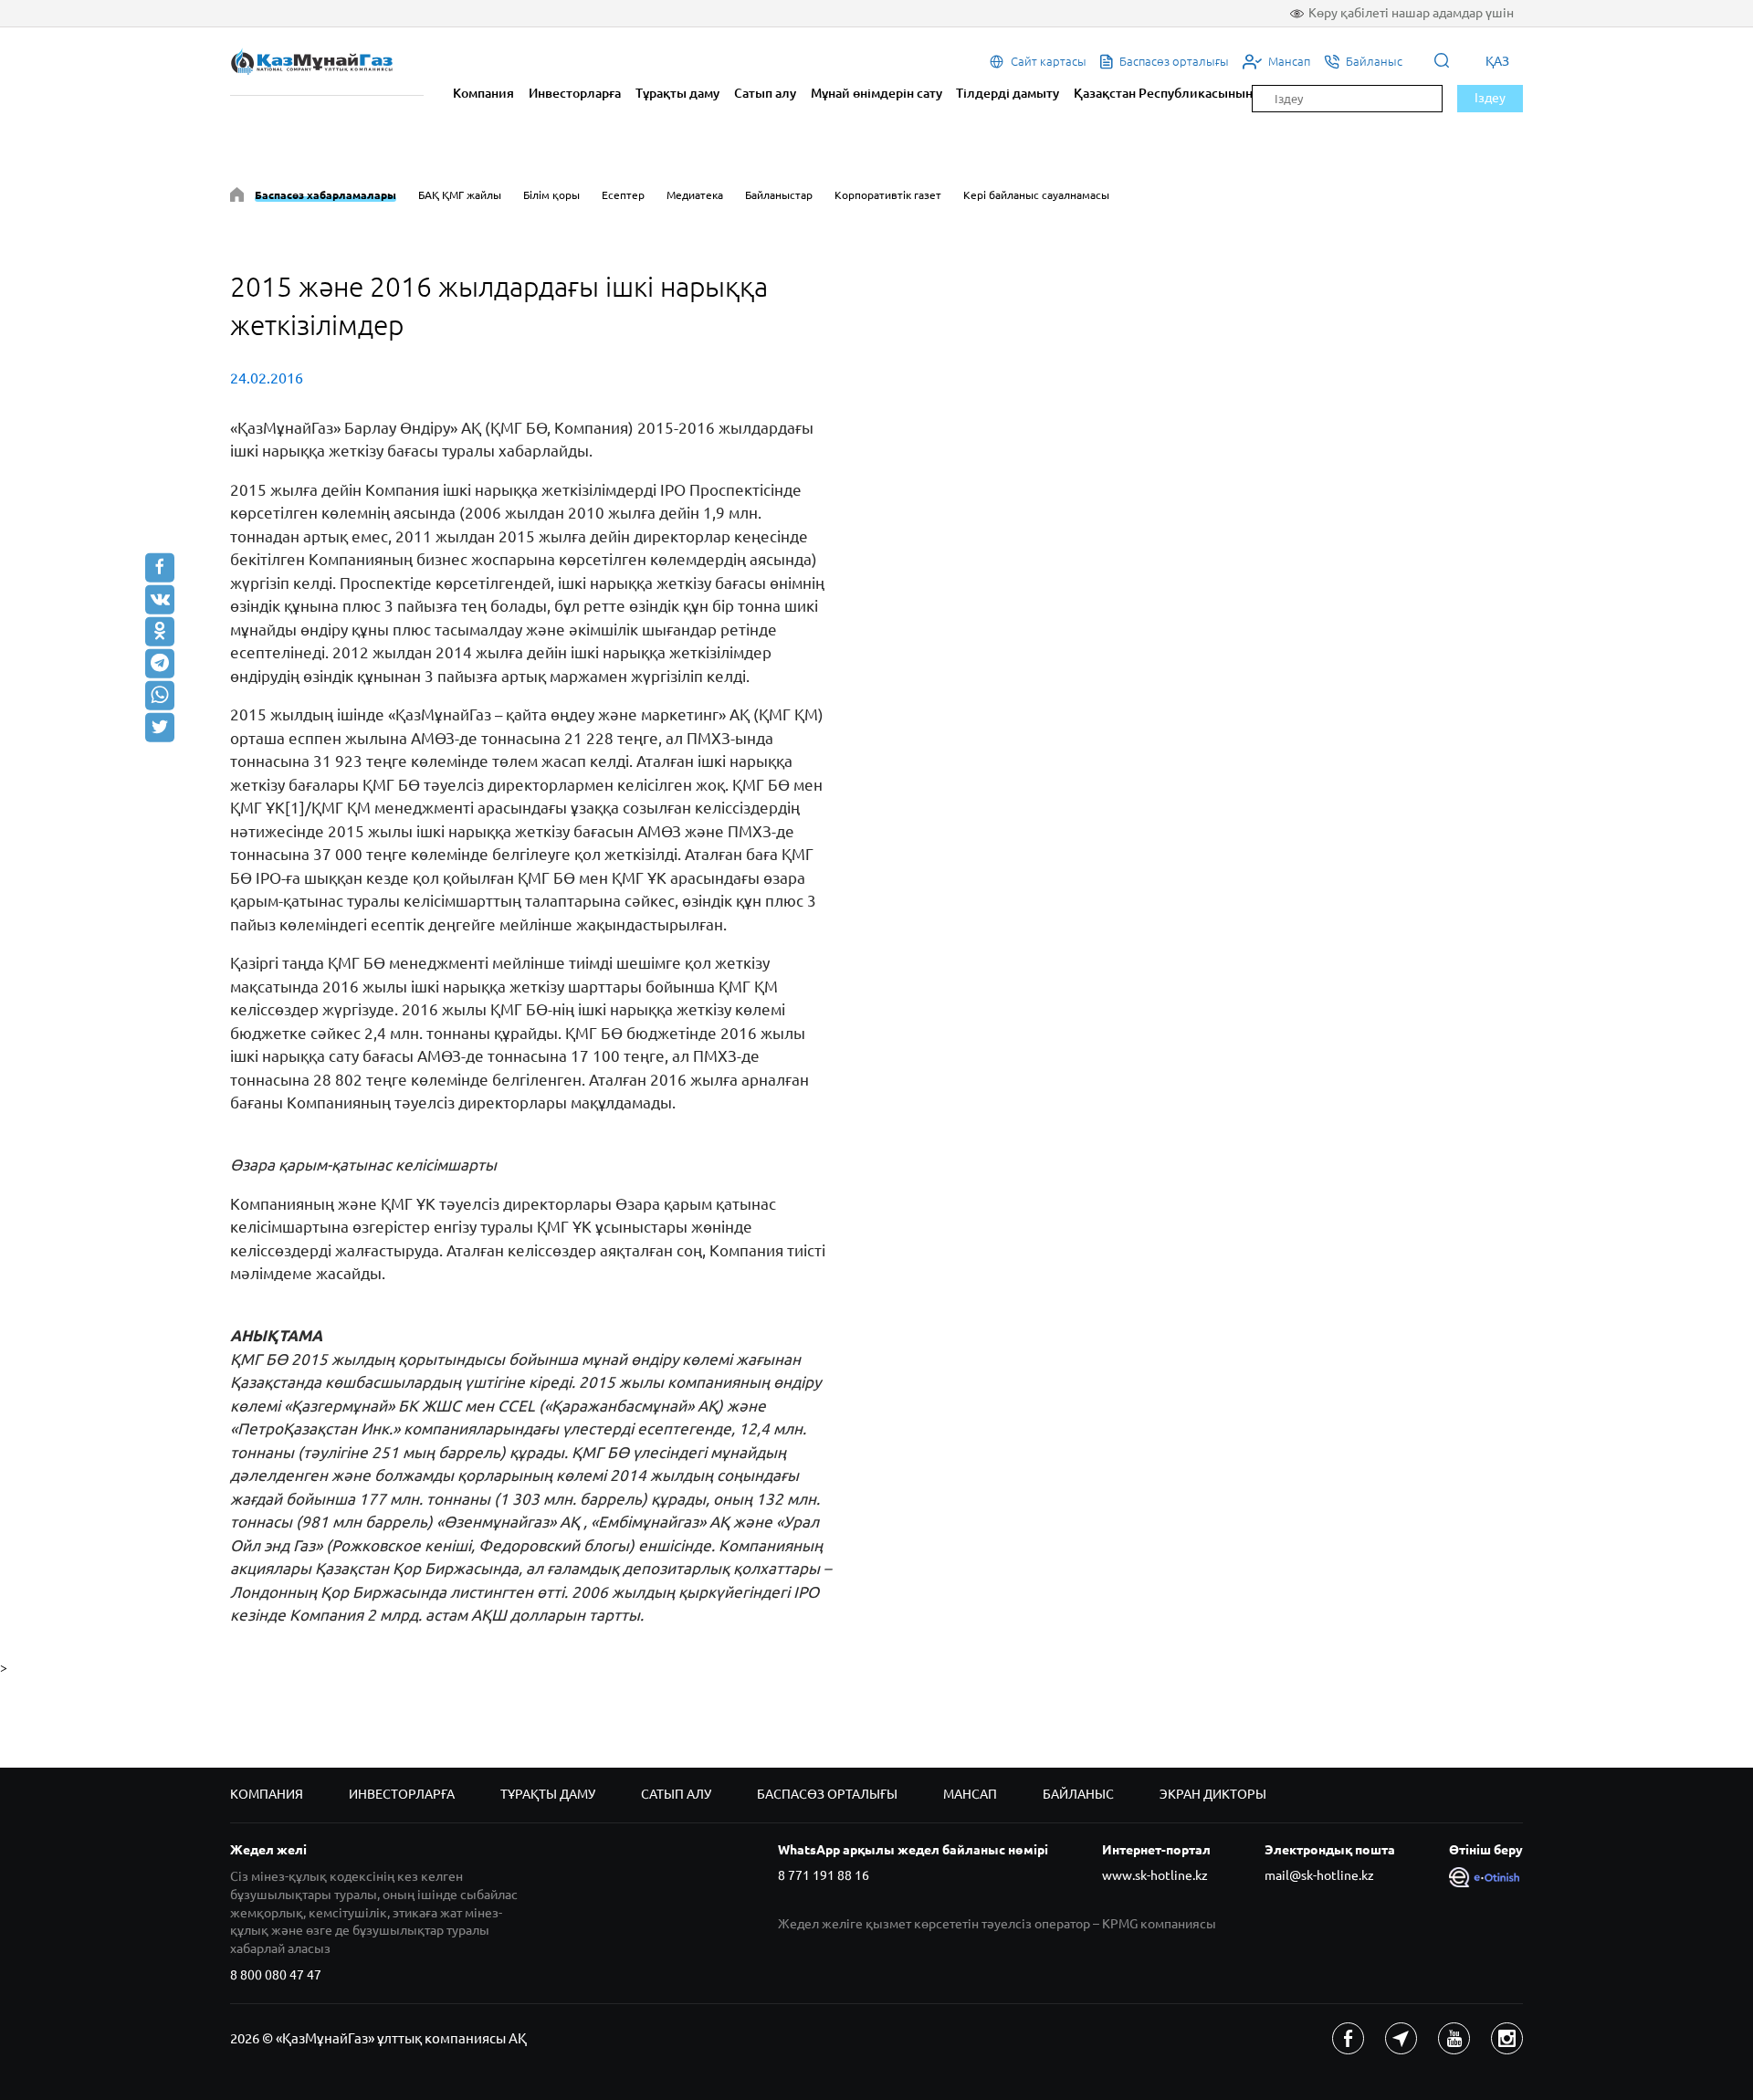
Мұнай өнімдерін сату (876, 93)
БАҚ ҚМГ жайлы (460, 195)
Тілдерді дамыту (1008, 93)
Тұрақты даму (677, 93)
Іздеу (1490, 98)
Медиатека (695, 195)
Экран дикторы (1213, 1794)
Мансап (970, 1794)
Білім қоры (551, 195)
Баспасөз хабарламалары (325, 195)
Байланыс (1078, 1794)
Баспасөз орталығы (827, 1794)
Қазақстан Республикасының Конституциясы (1213, 93)
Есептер (623, 195)
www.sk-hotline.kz (1155, 1875)
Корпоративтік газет (888, 195)
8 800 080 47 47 (276, 1975)
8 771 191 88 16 (824, 1875)
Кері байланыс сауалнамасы (1036, 195)
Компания (483, 93)
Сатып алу (765, 93)
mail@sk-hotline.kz (1319, 1875)
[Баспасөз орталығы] (237, 198)
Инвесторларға (575, 93)
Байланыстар (779, 195)
